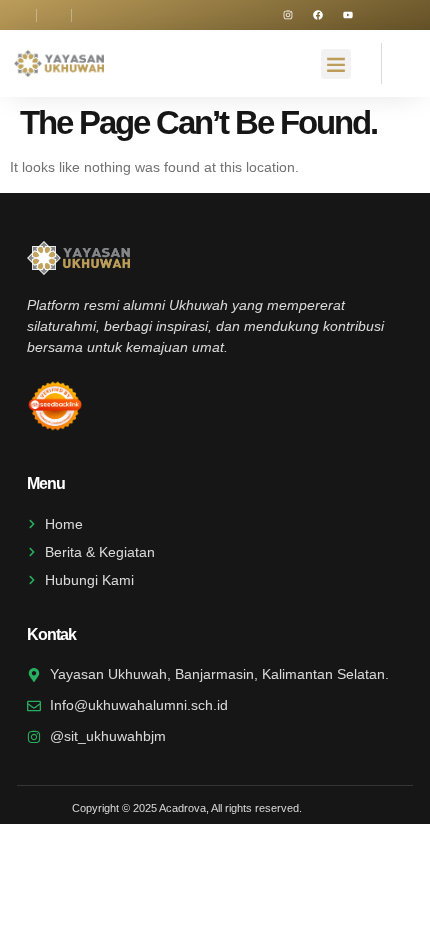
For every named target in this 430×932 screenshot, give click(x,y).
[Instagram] (288, 15)
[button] (336, 64)
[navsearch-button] (399, 60)
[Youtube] (348, 15)
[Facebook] (318, 15)
